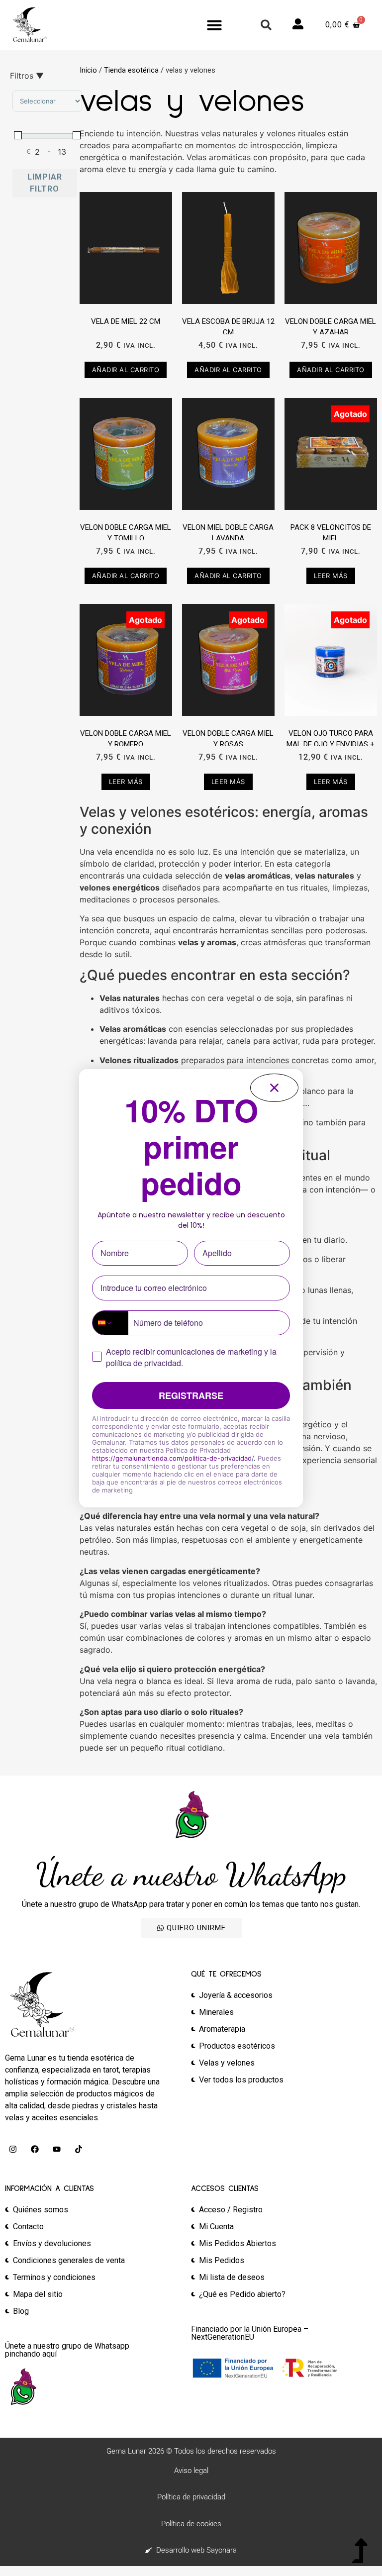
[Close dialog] (274, 1088)
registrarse (191, 1395)
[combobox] (110, 1323)
